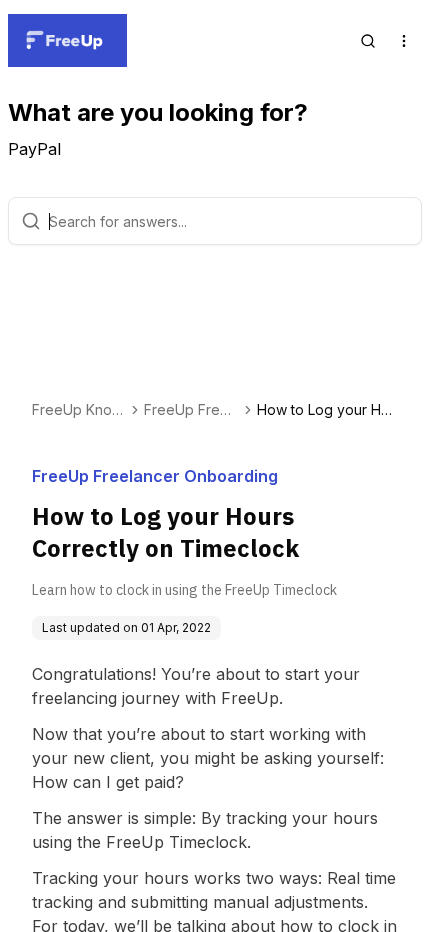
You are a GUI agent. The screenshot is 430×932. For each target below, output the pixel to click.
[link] (327, 410)
